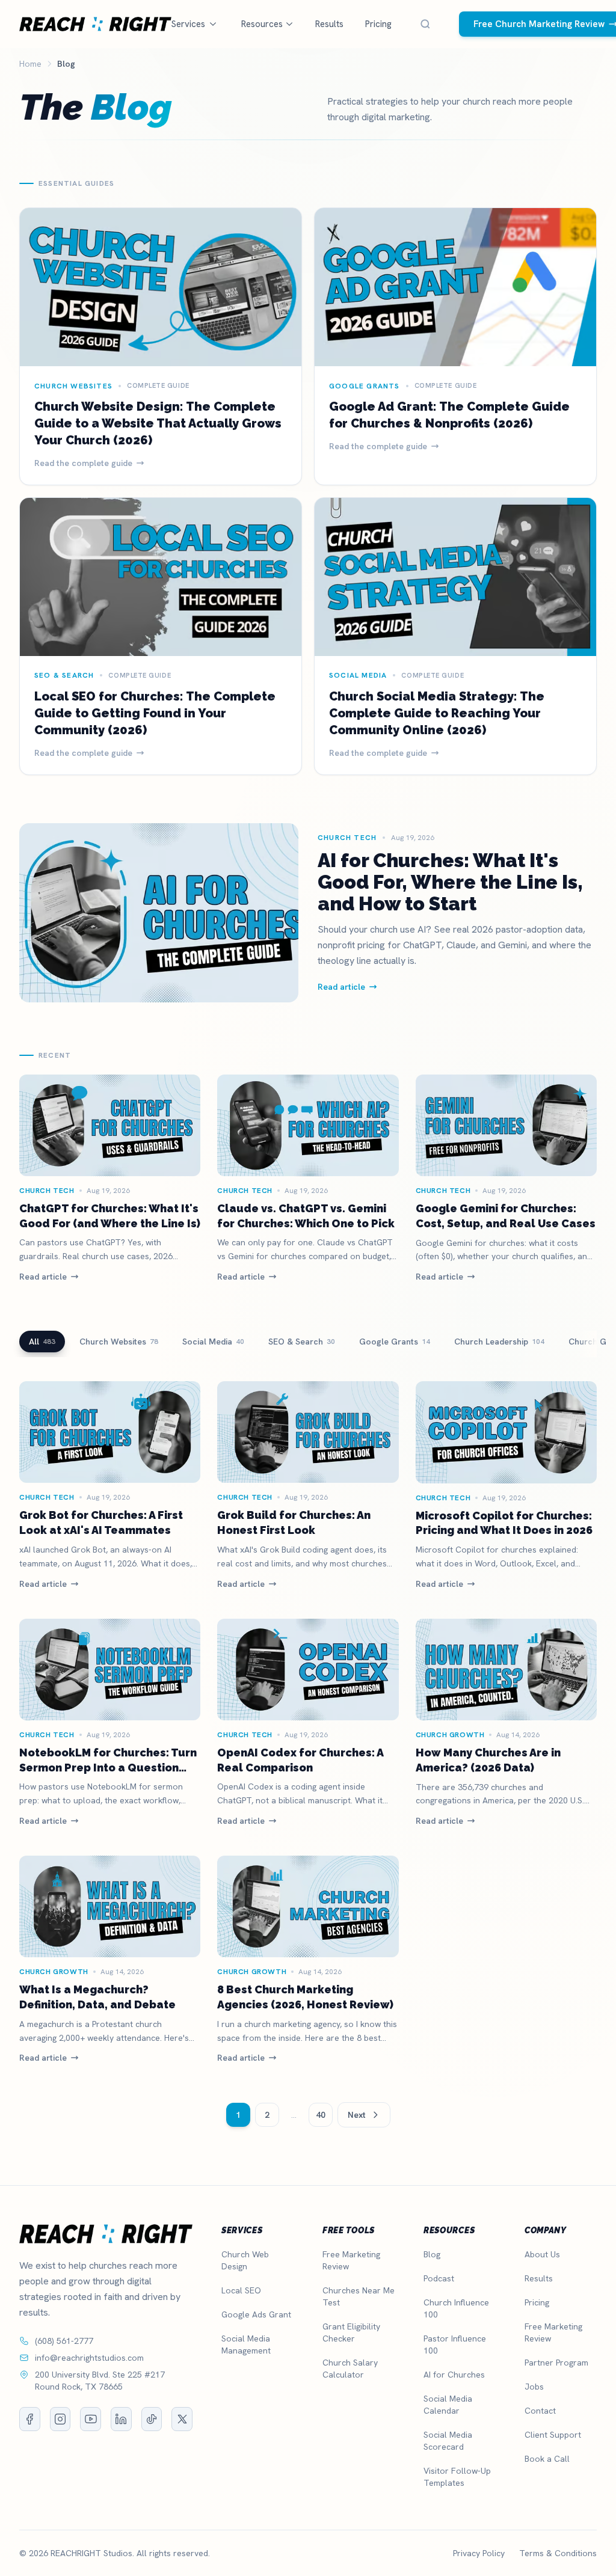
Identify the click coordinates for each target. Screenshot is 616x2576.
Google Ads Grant (256, 2314)
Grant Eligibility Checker (351, 2332)
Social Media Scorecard (448, 2441)
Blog (432, 2254)
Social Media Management (246, 2344)
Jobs (534, 2387)
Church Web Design (245, 2260)
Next (357, 2115)
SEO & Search (302, 1342)
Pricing (378, 24)
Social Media (213, 1342)
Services (188, 24)
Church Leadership (499, 1342)
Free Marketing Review (351, 2260)
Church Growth (450, 1735)
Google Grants (395, 1342)
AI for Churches (454, 2375)
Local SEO (241, 2290)
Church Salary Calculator (350, 2369)
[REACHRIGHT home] (95, 24)
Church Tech (47, 1191)
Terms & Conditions (558, 2553)
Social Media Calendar (448, 2405)
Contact (540, 2411)
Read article (43, 1277)
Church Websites (119, 1342)
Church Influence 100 (456, 2308)
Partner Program (556, 2363)
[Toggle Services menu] (213, 24)
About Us (542, 2254)
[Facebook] (30, 2419)
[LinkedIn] (121, 2419)
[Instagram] (60, 2419)
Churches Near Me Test (359, 2296)
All (42, 1342)
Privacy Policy (479, 2553)
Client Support (553, 2435)
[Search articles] (425, 24)
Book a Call (547, 2459)
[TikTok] (152, 2419)
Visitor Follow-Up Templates (457, 2477)
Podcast (439, 2278)
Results (329, 24)
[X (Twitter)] (182, 2419)
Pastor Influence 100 (455, 2344)
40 (321, 2115)
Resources (262, 24)
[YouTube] (91, 2419)
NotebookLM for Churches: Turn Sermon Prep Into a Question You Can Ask (108, 1768)
